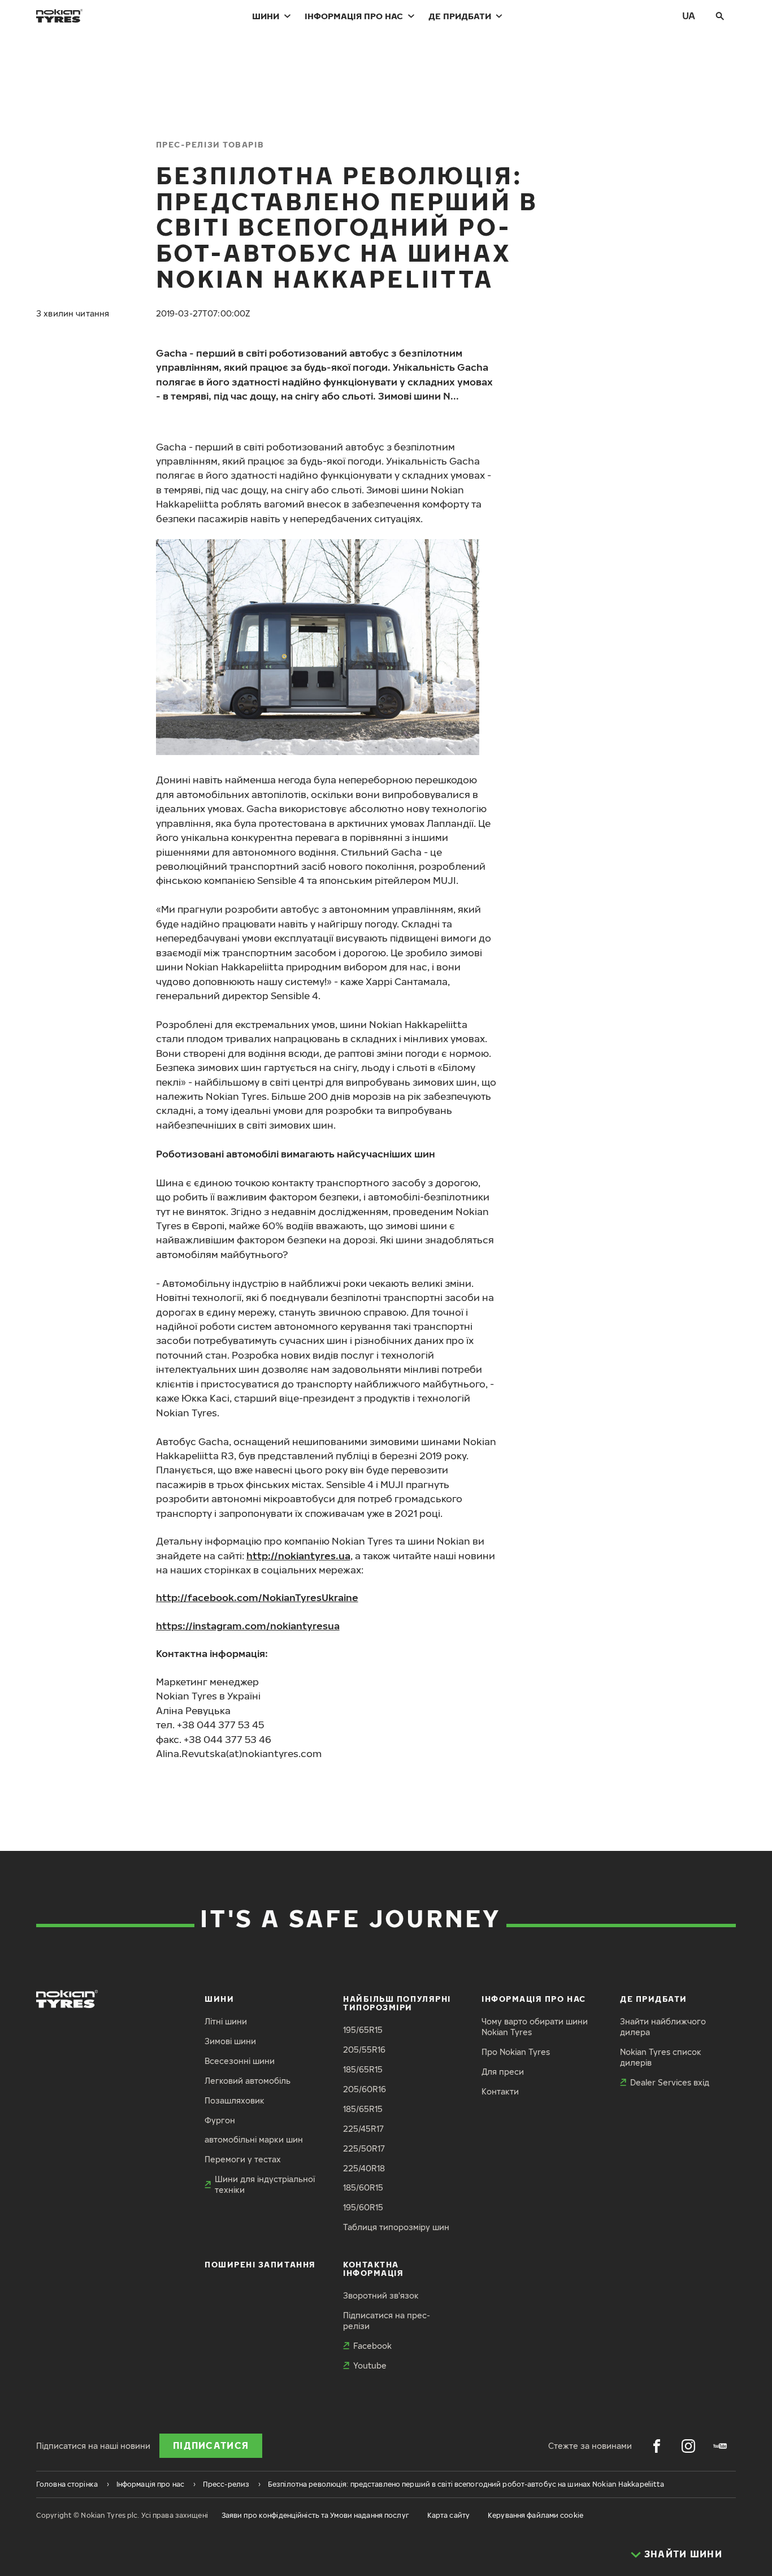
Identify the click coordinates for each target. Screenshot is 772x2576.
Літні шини (226, 2021)
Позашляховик (235, 2100)
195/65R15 (363, 2030)
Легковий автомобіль (248, 2081)
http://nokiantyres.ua (298, 1556)
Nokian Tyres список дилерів (661, 2057)
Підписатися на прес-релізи (387, 2321)
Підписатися (211, 2445)
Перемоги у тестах (243, 2159)
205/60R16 (365, 2089)
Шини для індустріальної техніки (265, 2184)
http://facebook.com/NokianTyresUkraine (257, 1597)
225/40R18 (364, 2168)
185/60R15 (363, 2187)
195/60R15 (363, 2207)
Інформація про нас (354, 16)
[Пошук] (720, 16)
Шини (266, 16)
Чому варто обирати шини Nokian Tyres (535, 2027)
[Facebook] (657, 2446)
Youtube (370, 2365)
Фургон (220, 2120)
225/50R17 (364, 2148)
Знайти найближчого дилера (663, 2027)
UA (689, 16)
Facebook (372, 2346)
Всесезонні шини (240, 2061)
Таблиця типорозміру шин (396, 2227)
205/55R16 (364, 2050)
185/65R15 (363, 2069)
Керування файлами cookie (535, 2515)
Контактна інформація (373, 2269)
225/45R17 (363, 2129)
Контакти (500, 2091)
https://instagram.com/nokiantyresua (248, 1626)
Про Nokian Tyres (516, 2052)
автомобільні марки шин (254, 2139)
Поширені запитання (260, 2264)
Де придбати (460, 16)
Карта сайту (448, 2515)
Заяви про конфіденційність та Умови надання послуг (315, 2515)
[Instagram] (688, 2446)
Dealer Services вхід (670, 2082)
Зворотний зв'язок (381, 2295)
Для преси (503, 2072)
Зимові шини (230, 2041)
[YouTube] (720, 2446)
